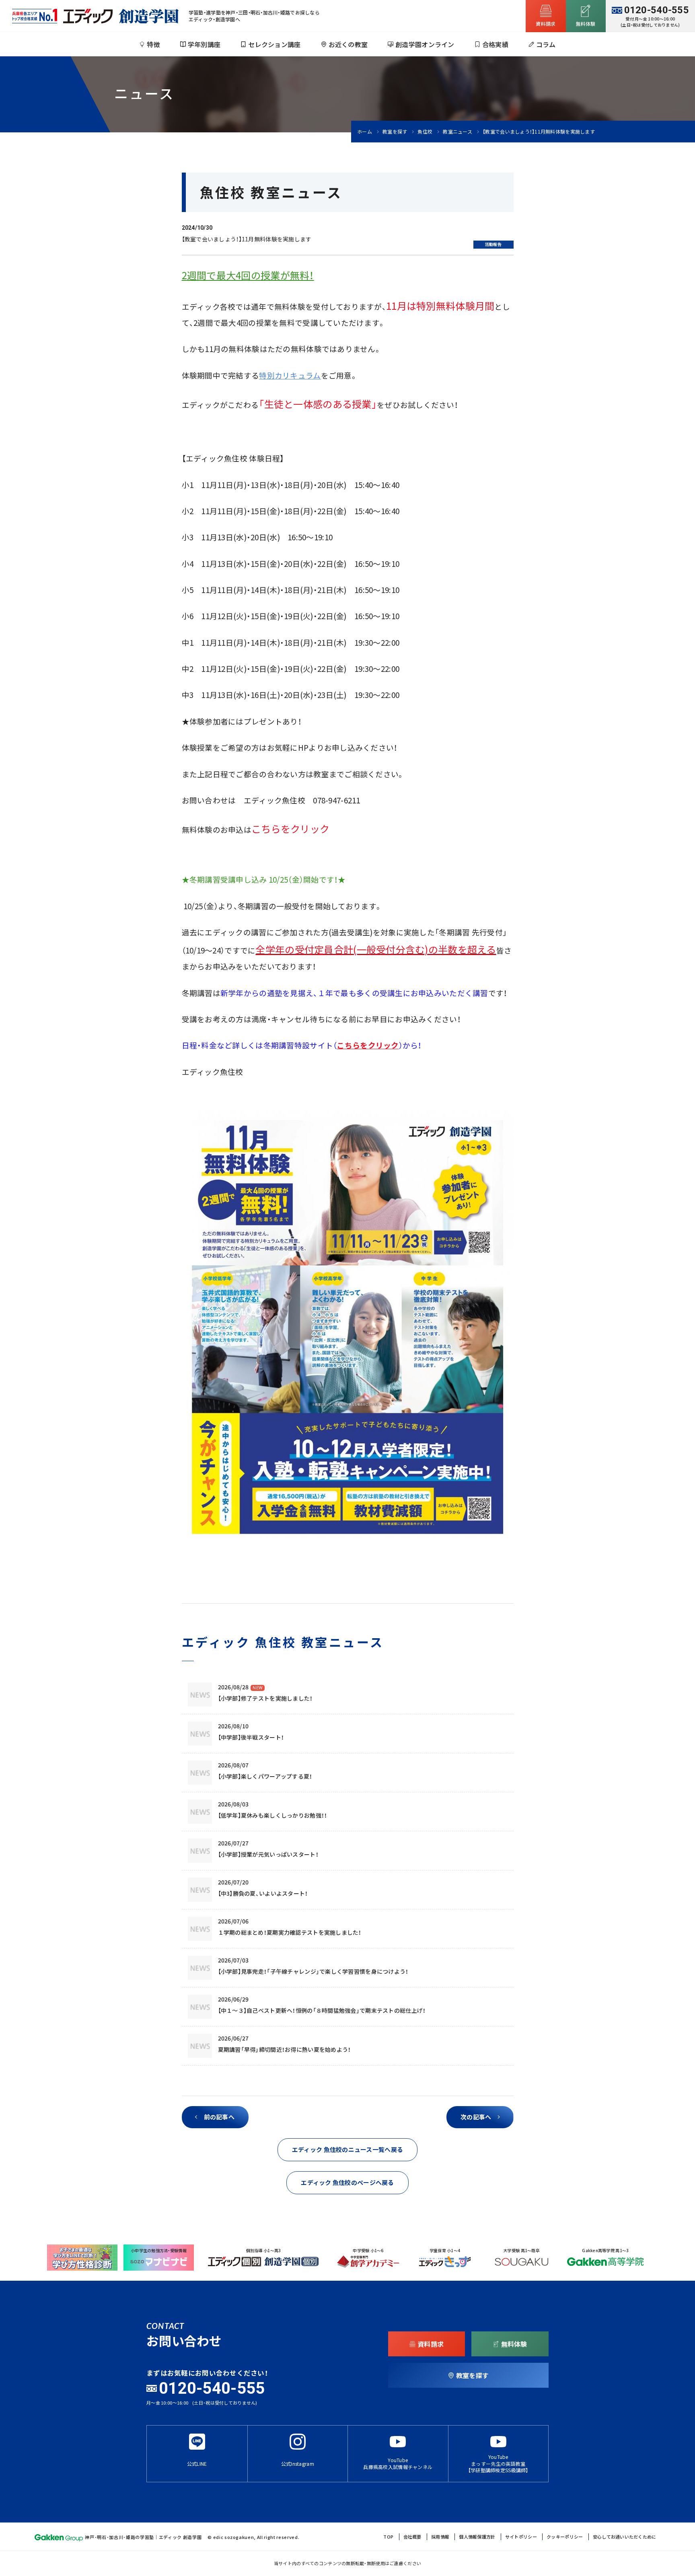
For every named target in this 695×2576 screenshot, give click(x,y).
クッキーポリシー (565, 2537)
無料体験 (514, 2344)
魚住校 (425, 132)
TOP (388, 2537)
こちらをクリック (290, 829)
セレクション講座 (274, 44)
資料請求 (546, 24)
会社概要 (412, 2537)
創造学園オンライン (425, 44)
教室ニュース (458, 132)
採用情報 (440, 2537)
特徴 (153, 44)
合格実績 (495, 44)
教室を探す (395, 132)
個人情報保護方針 (477, 2537)
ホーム (365, 132)
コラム (546, 44)
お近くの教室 (348, 44)
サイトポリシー (521, 2537)
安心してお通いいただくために (625, 2537)
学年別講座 (204, 44)
